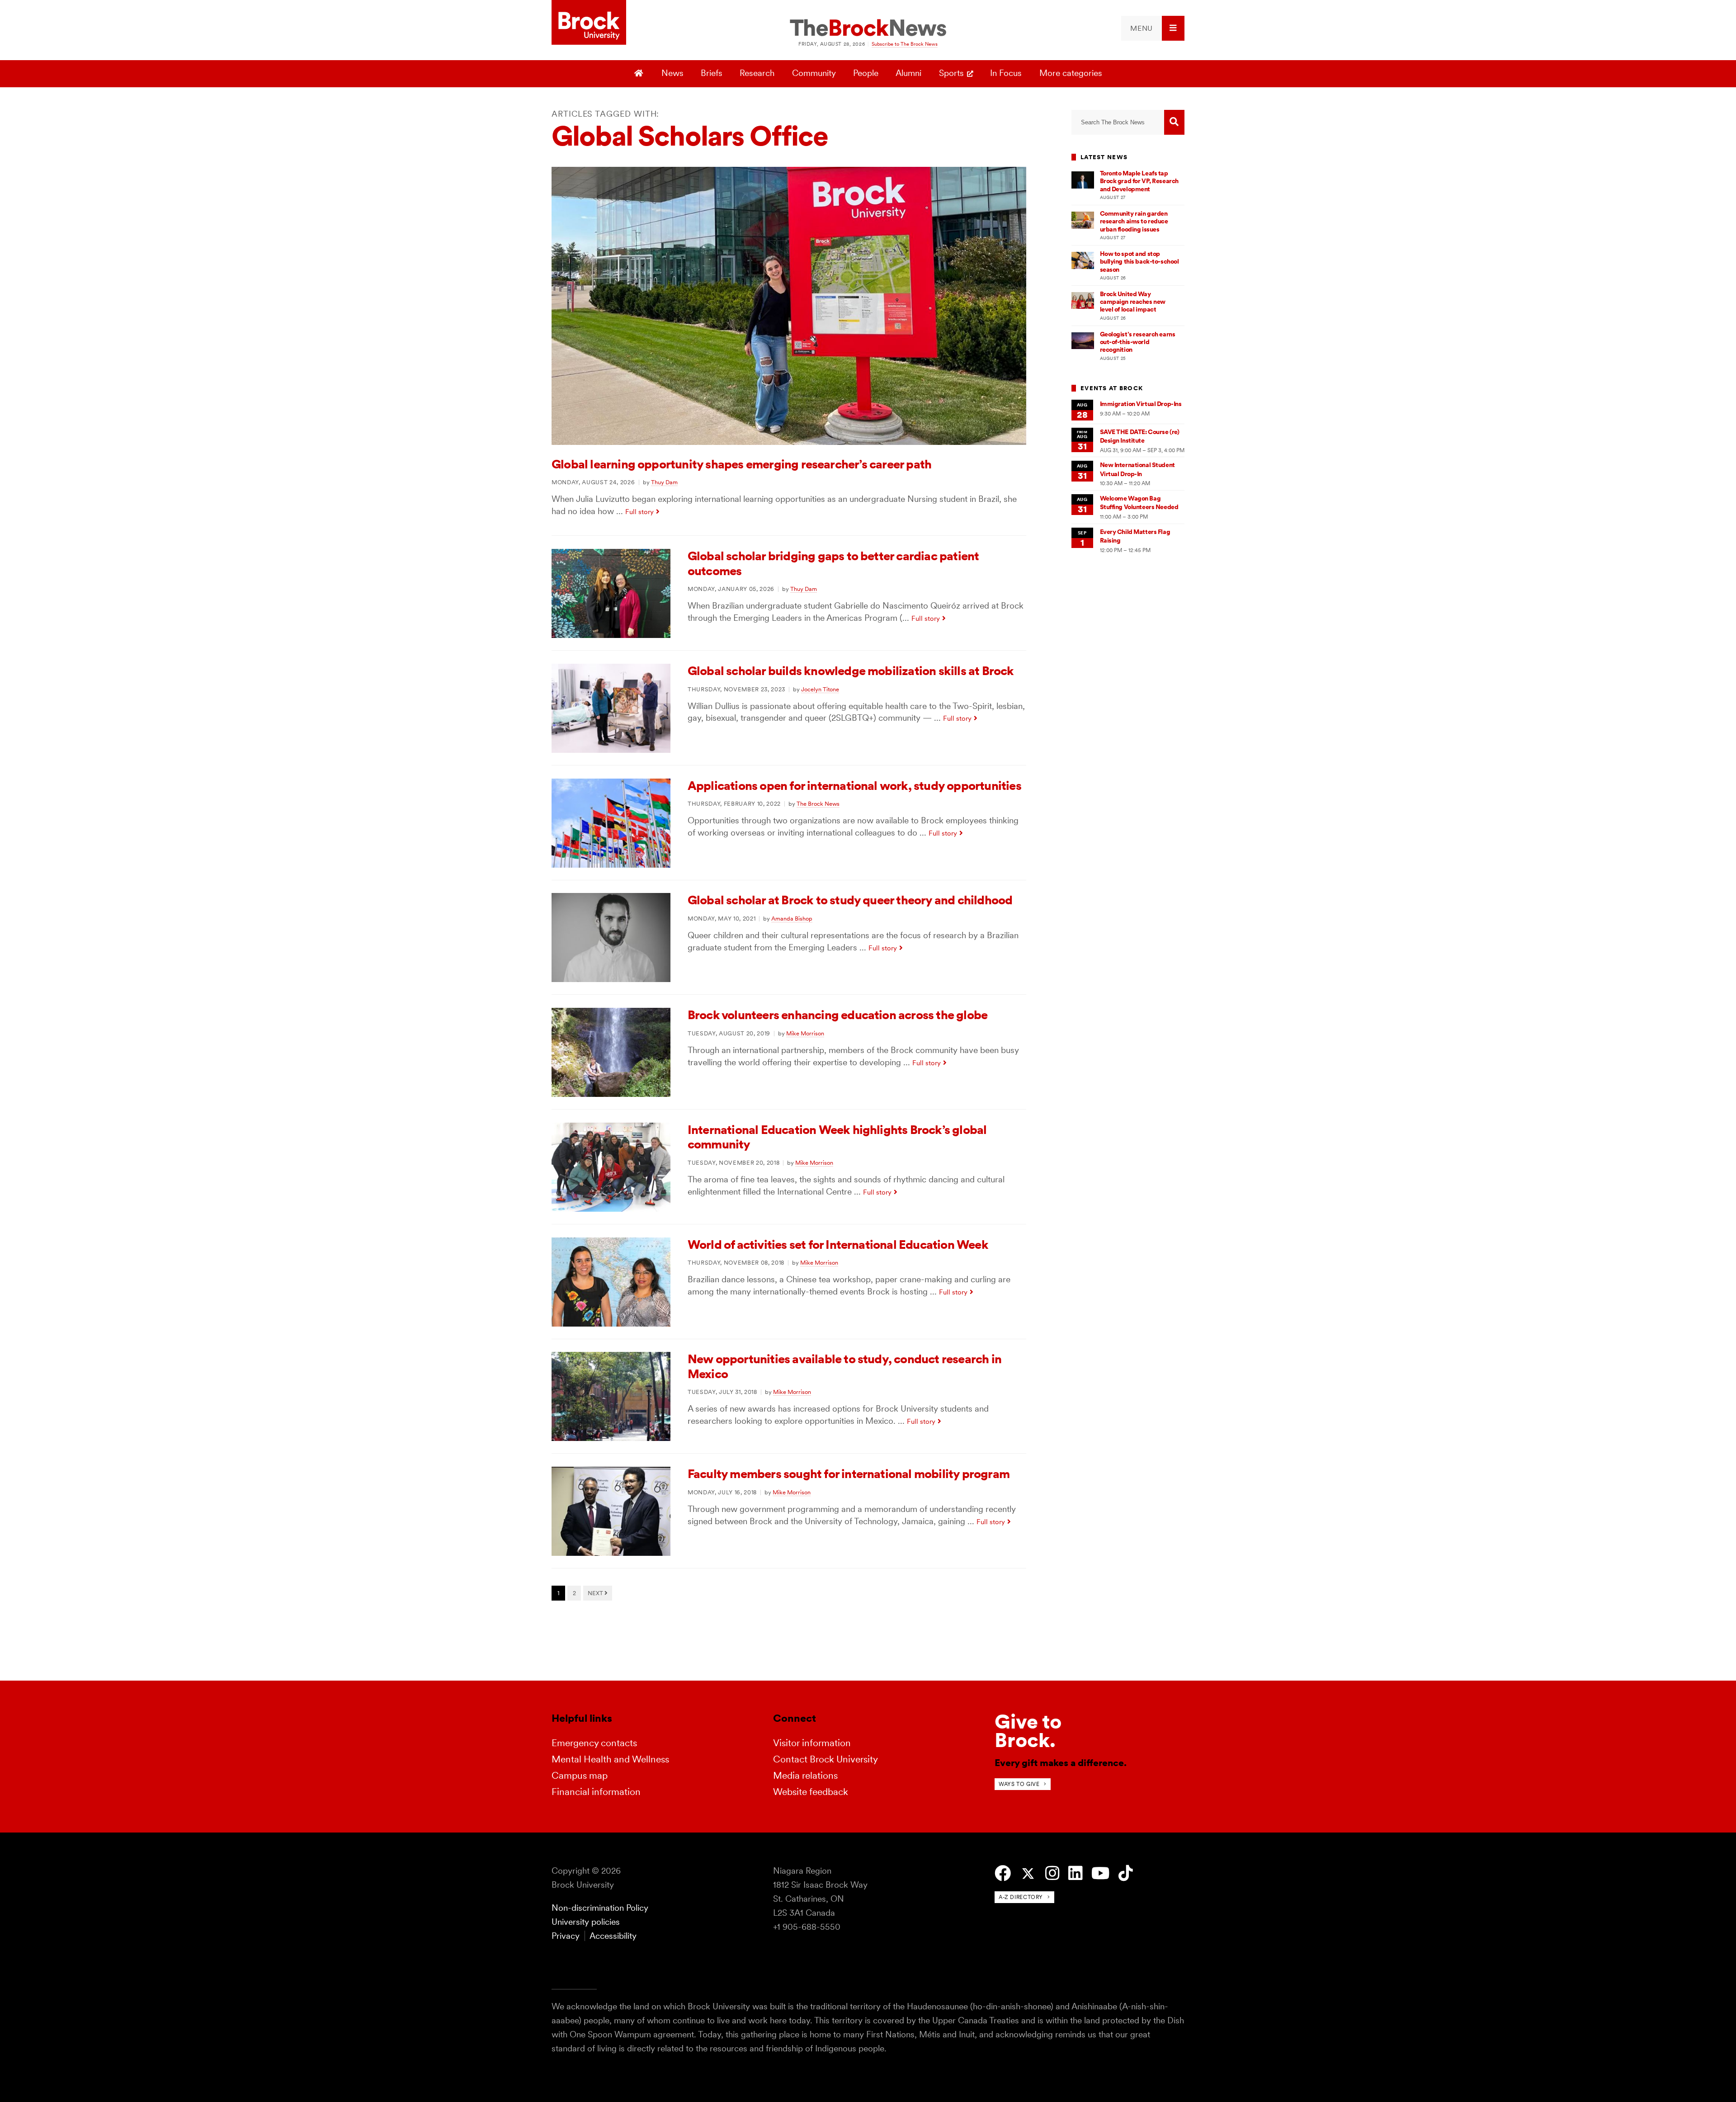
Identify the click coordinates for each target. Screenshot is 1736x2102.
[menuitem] (1153, 28)
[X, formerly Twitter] (1028, 1874)
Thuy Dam (664, 482)
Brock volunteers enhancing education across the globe (837, 1015)
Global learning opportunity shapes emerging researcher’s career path (741, 464)
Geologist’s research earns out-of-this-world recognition (1138, 342)
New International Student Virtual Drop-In (1137, 469)
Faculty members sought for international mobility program (849, 1474)
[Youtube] (1100, 1873)
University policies (586, 1922)
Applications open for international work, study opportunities (854, 786)
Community (814, 73)
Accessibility (613, 1936)
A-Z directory (1021, 1897)
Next (596, 1593)
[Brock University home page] (589, 23)
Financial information (596, 1792)
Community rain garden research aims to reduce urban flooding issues (1134, 221)
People (866, 73)
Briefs (712, 73)
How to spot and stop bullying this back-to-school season (1139, 262)
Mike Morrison (805, 1033)
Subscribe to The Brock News (905, 44)
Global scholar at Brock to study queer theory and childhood (850, 900)
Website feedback (811, 1792)
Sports (951, 73)
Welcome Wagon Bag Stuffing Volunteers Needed (1139, 503)
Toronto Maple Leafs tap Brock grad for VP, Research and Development (1139, 181)
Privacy (566, 1936)
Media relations (805, 1775)
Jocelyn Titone (820, 689)
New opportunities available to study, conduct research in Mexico (844, 1366)
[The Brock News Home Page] (868, 28)
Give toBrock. (1028, 1731)
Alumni (908, 73)
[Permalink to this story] (789, 442)
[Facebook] (1003, 1873)
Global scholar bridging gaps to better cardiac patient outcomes (833, 563)
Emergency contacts (594, 1743)
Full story (639, 512)
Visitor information (812, 1743)
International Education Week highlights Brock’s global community (837, 1137)
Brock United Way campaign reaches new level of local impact (1133, 302)
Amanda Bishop (792, 918)
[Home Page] (640, 74)
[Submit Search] (1174, 122)
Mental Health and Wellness (610, 1759)
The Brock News (818, 803)
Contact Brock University (826, 1759)
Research (757, 73)
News (672, 73)
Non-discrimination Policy (600, 1908)
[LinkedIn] (1075, 1873)
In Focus (1006, 73)
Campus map (580, 1775)
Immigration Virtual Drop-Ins (1141, 404)
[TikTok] (1125, 1873)
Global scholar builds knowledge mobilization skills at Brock (851, 671)
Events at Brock (1112, 388)
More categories (1071, 73)
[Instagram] (1052, 1873)
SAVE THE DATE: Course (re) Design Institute (1140, 436)
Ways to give (1019, 1784)
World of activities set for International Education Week (838, 1245)
